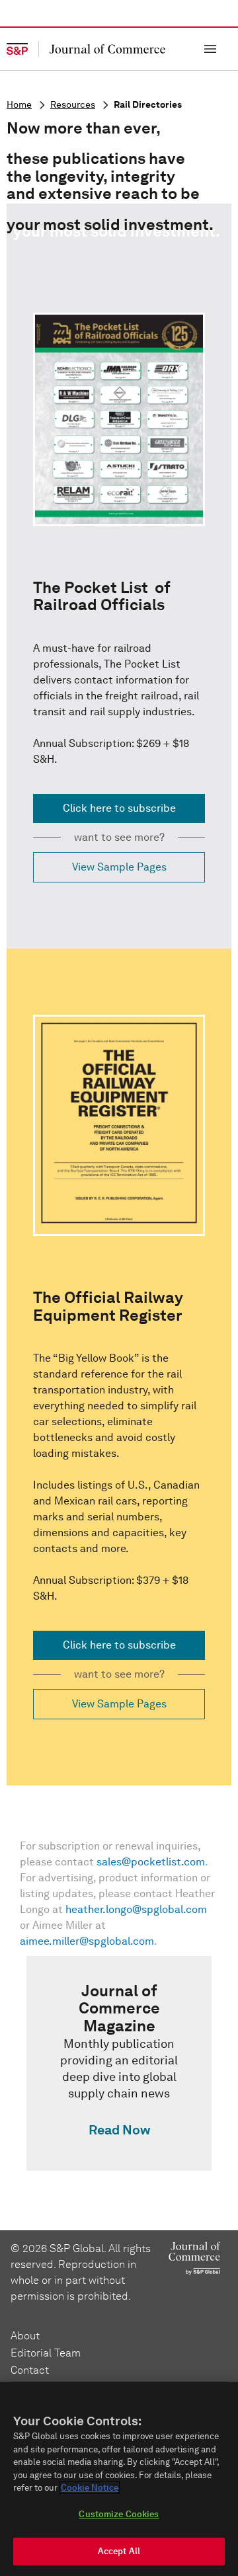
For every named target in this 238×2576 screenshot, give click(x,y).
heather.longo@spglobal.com (136, 1909)
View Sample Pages (119, 867)
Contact (30, 2370)
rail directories (148, 105)
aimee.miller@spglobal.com (87, 1941)
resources (73, 105)
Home (19, 105)
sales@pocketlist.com (151, 1862)
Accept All (119, 2551)
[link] (119, 2063)
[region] (119, 2479)
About (25, 2336)
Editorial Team (46, 2353)
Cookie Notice (90, 2488)
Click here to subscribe (119, 808)
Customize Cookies (119, 2514)
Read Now (119, 2130)
